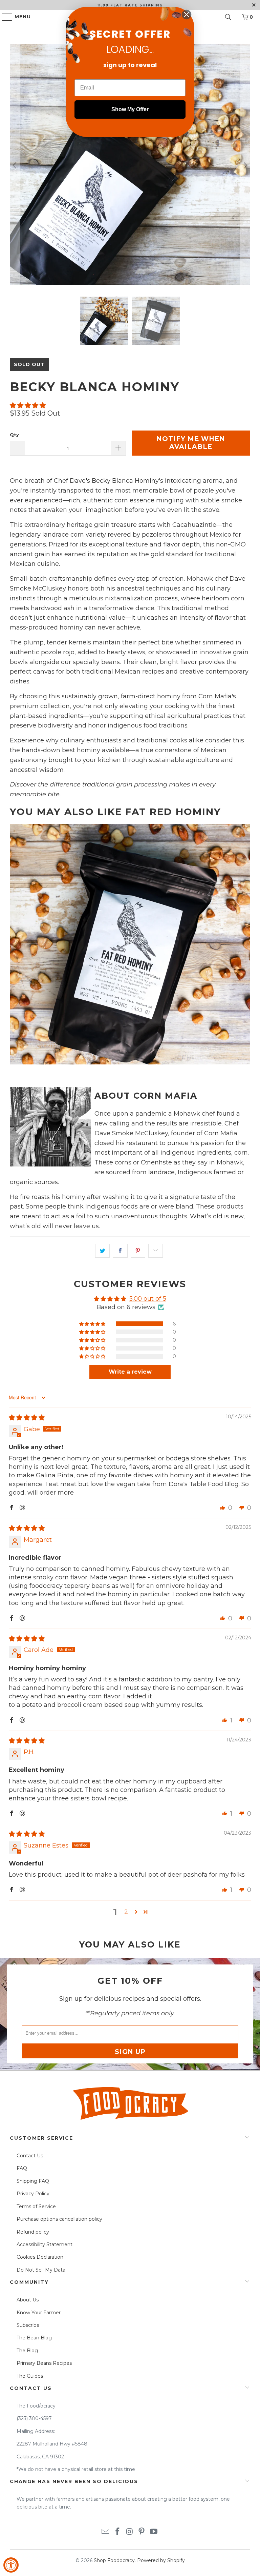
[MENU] (4, 17)
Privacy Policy (33, 2194)
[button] (28, 405)
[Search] (228, 17)
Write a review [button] (130, 1372)
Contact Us (30, 2156)
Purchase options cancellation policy (59, 2219)
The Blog (27, 2351)
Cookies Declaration (40, 2257)
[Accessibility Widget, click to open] (11, 2565)
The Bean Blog (34, 2338)
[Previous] (15, 165)
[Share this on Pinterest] (138, 1251)
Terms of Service (36, 2206)
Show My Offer (130, 109)
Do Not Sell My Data (41, 2270)
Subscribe (28, 2325)
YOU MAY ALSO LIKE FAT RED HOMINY (115, 812)
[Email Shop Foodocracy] (106, 2532)
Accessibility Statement (45, 2244)
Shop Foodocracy (114, 2560)
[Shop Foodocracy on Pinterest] (142, 2532)
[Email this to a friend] (156, 1251)
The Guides (30, 2376)
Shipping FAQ (33, 2181)
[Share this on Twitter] (102, 1251)
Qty (14, 435)
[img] (27, 1418)
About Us (28, 2300)
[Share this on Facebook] (120, 1251)
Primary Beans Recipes (44, 2363)
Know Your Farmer (39, 2313)
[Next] (245, 165)
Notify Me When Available (191, 443)
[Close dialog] (187, 15)
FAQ (22, 2168)
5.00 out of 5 (148, 1299)
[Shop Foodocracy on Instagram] (130, 2532)
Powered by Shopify (161, 2560)
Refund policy (33, 2232)
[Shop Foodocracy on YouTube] (154, 2532)
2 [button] (126, 1912)
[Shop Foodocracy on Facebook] (117, 2532)
